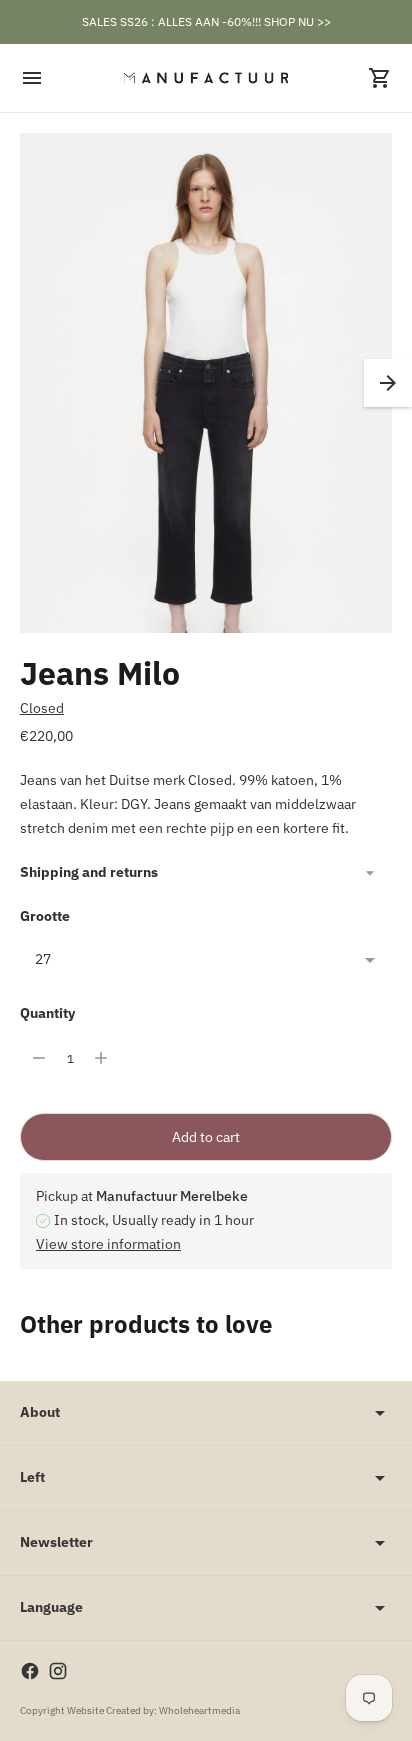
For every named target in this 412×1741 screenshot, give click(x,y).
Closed (42, 708)
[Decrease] (39, 1058)
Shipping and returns (89, 872)
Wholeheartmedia (199, 1710)
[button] (388, 383)
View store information (108, 1244)
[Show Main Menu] (32, 78)
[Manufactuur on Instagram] (58, 1671)
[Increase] (101, 1058)
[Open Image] (206, 412)
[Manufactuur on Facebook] (30, 1671)
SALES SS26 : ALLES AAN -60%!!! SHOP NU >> (206, 21)
